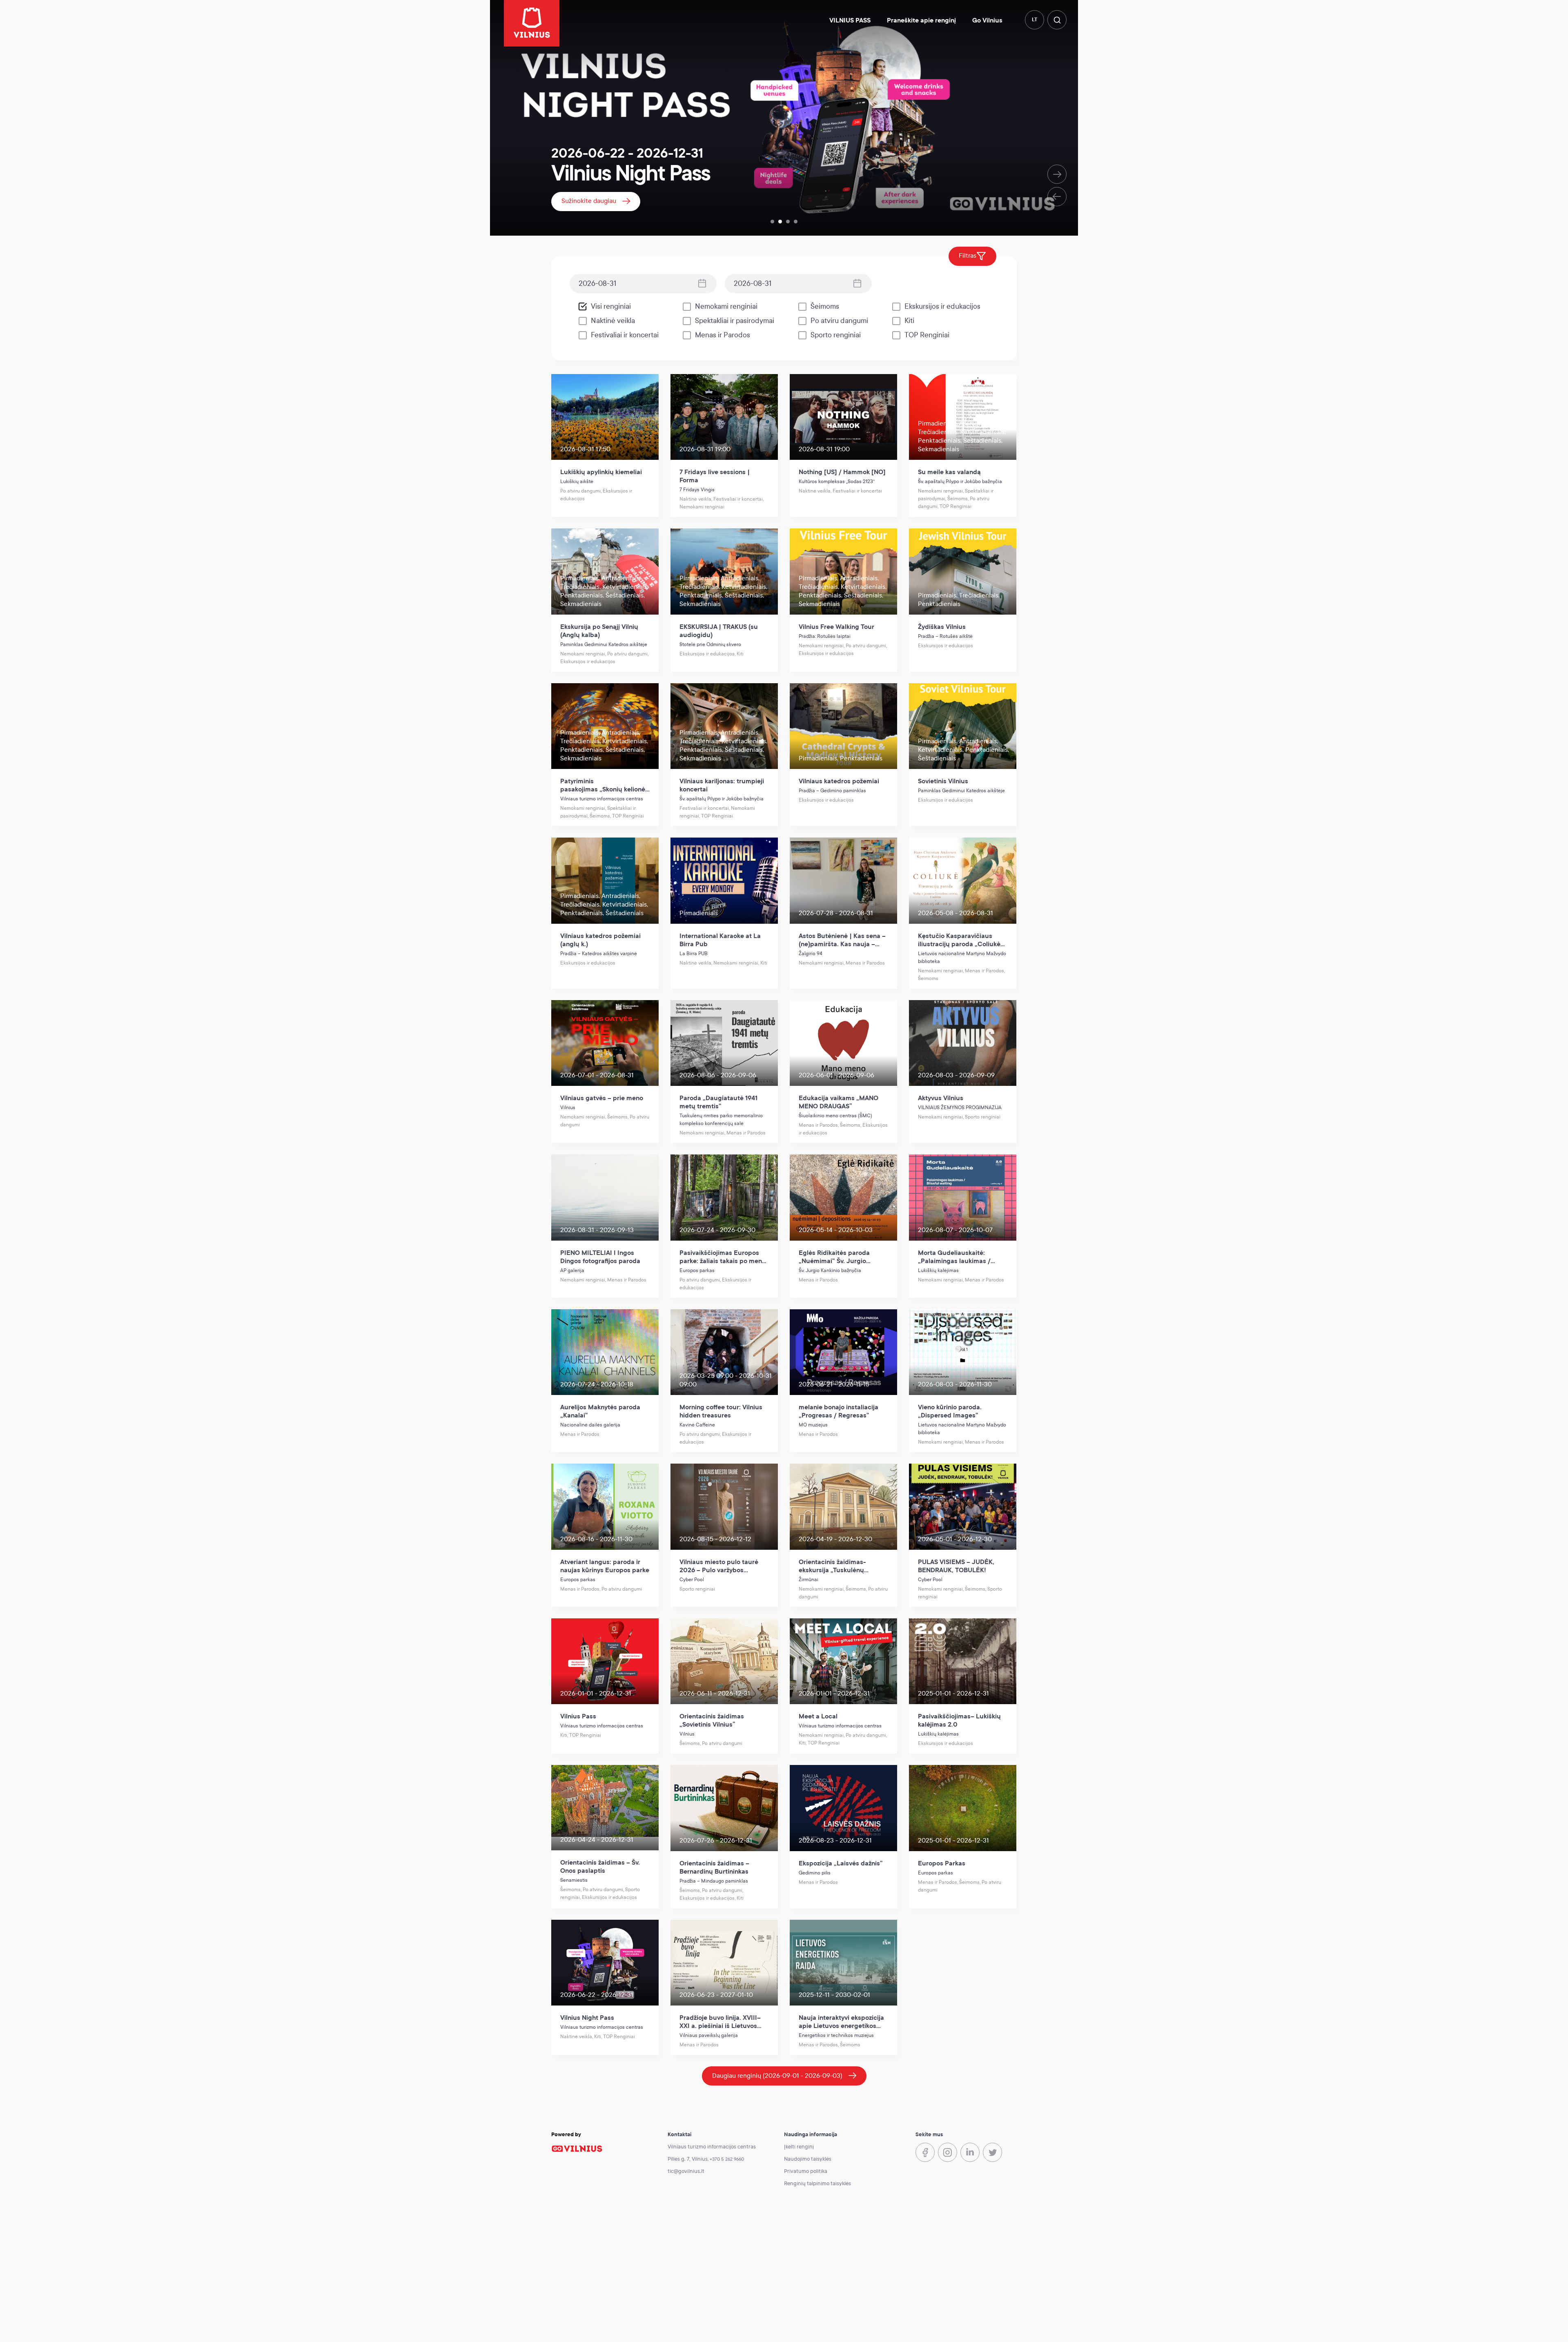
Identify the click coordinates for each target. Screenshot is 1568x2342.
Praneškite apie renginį (921, 20)
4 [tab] (796, 222)
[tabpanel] (784, 118)
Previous (1057, 197)
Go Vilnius (987, 20)
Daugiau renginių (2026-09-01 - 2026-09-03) (777, 2076)
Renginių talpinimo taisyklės (817, 2184)
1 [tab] (772, 222)
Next (1057, 174)
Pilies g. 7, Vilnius (688, 2159)
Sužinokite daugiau (589, 201)
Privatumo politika (806, 2171)
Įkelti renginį (799, 2147)
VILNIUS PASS (850, 20)
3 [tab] (788, 222)
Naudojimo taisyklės (808, 2159)
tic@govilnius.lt (686, 2171)
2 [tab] (780, 222)
